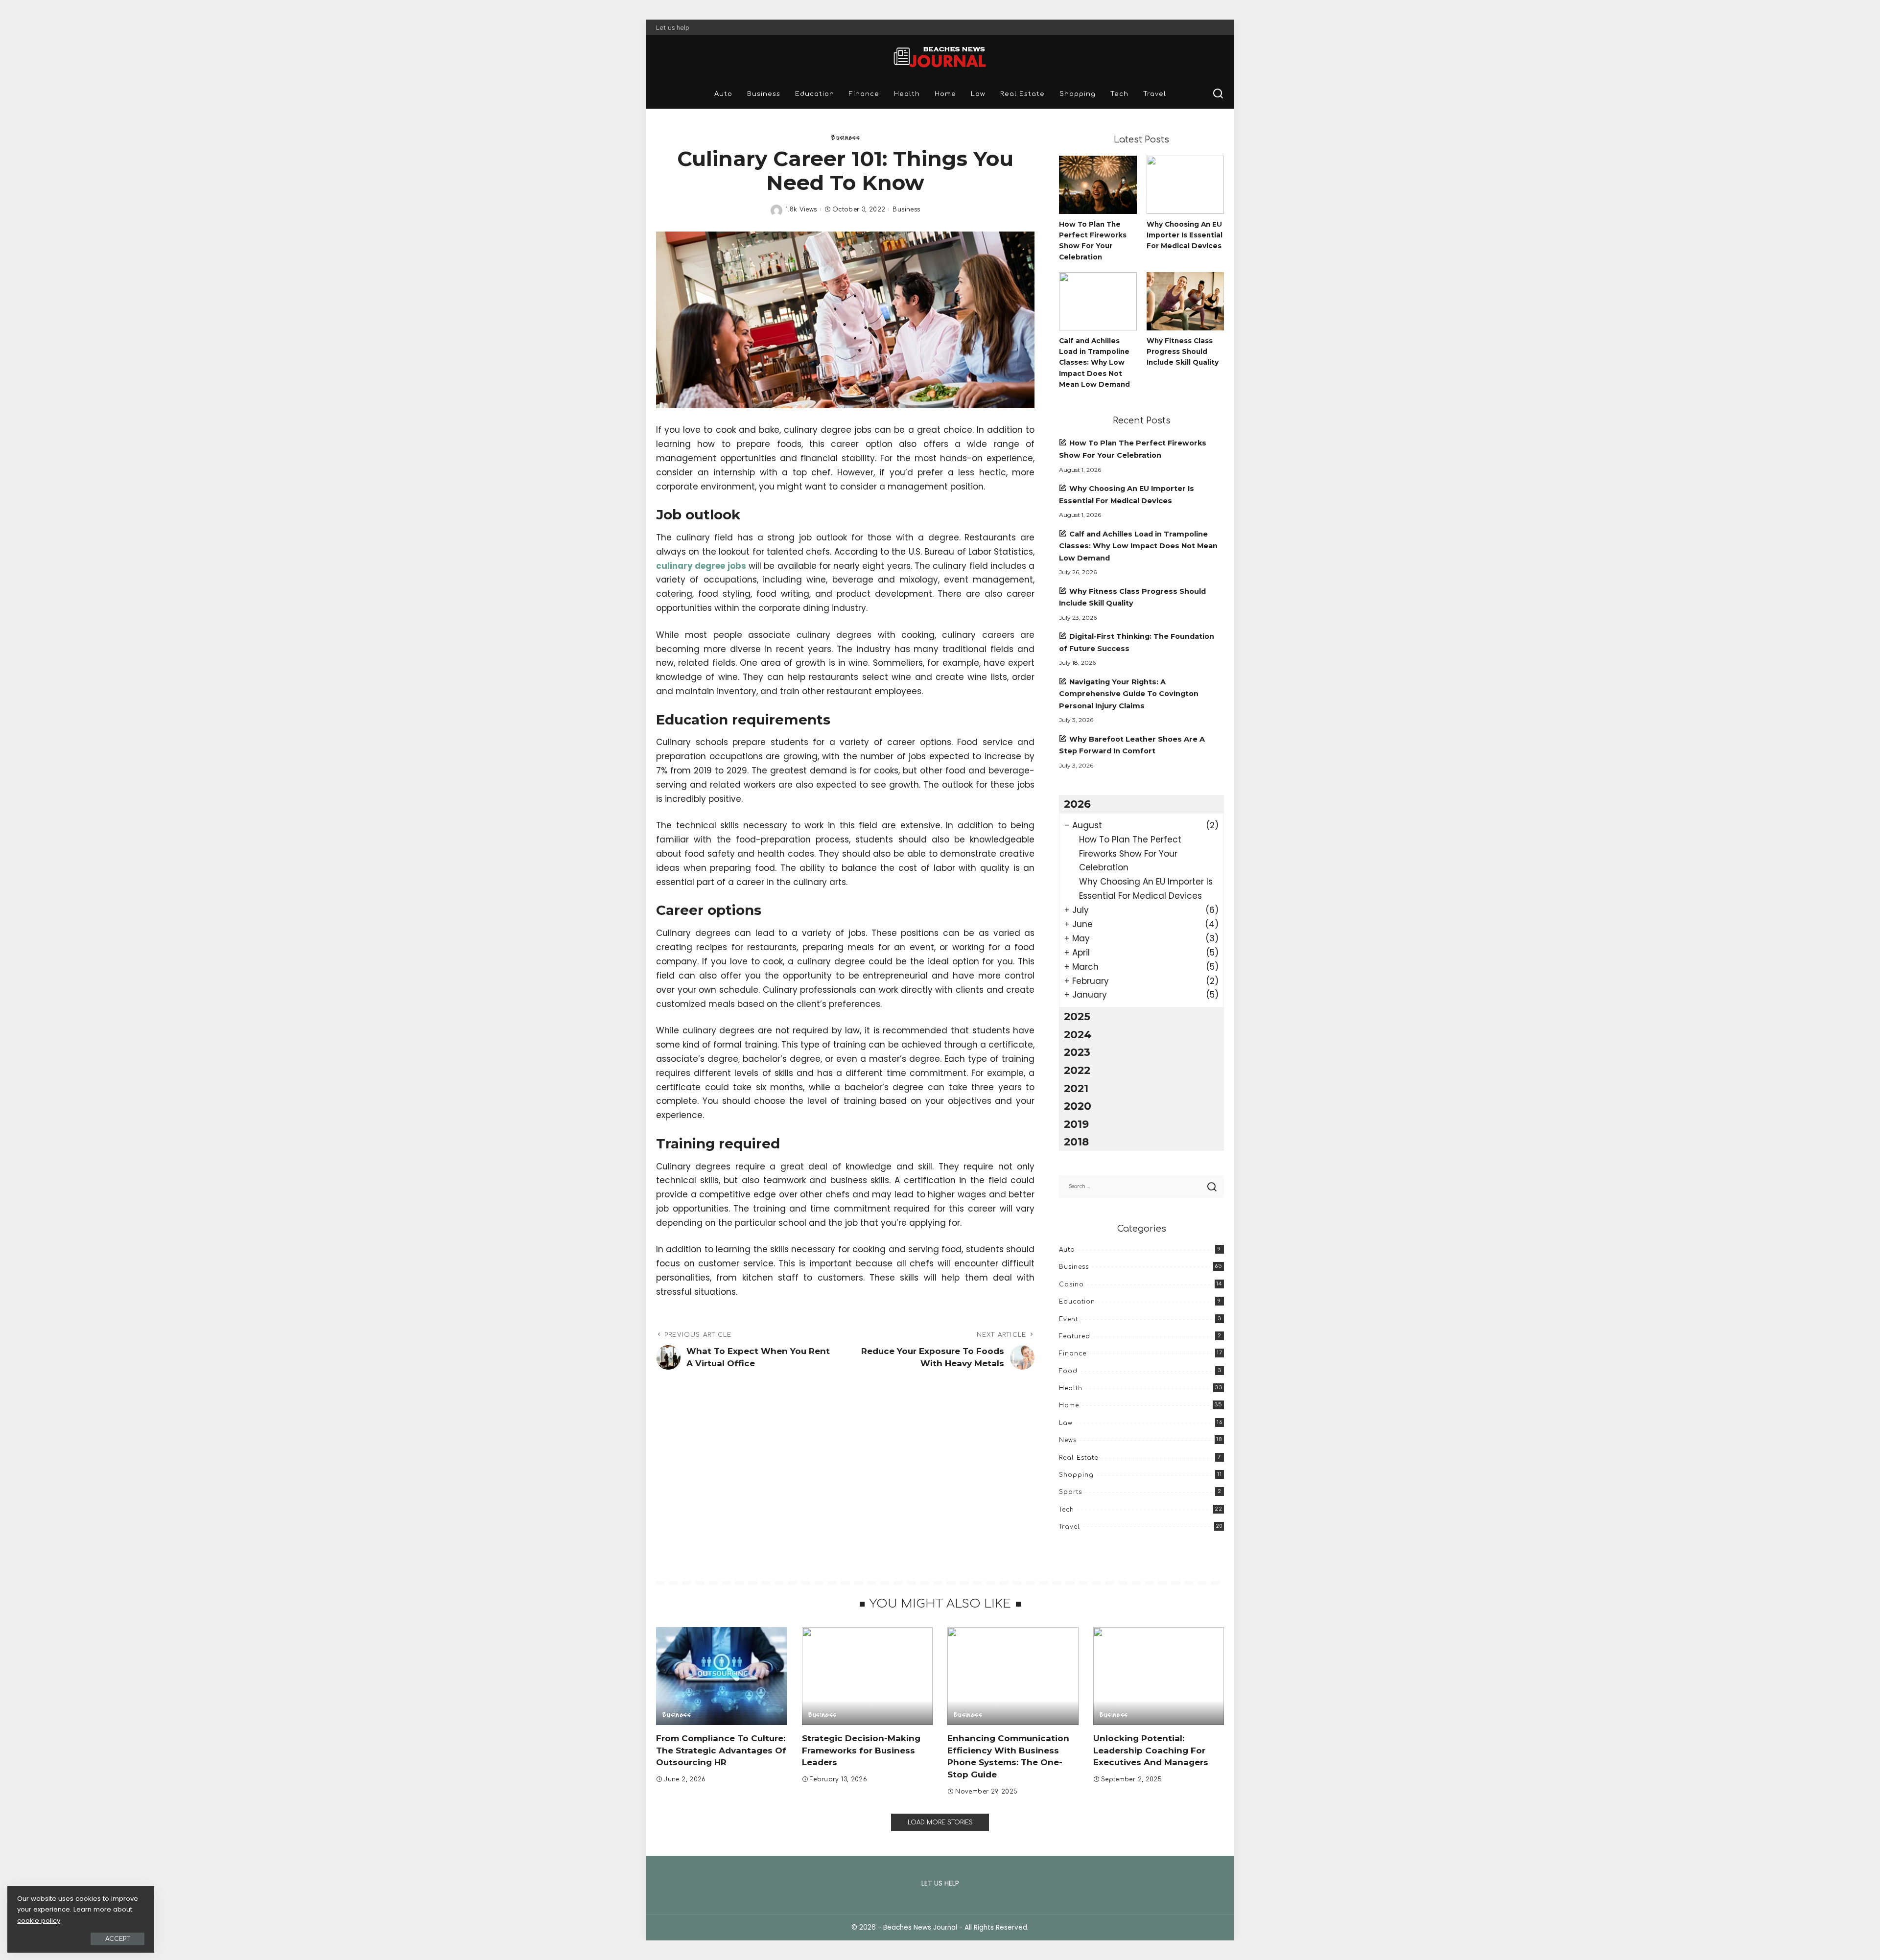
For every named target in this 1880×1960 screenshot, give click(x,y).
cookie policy (39, 1921)
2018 (1076, 1142)
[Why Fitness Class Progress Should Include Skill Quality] (1185, 301)
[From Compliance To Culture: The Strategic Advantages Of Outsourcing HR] (722, 1676)
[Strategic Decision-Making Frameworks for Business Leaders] (868, 1676)
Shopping (1076, 1475)
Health (1071, 1388)
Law (1066, 1423)
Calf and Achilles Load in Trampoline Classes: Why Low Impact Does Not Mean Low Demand (1094, 362)
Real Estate (1079, 1458)
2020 (1078, 1106)
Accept (117, 1939)
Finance (1073, 1353)
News (1068, 1440)
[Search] (1218, 94)
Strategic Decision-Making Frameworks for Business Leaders (861, 1750)
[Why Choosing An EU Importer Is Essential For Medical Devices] (1185, 185)
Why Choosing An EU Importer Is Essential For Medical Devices (1185, 235)
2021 (1076, 1088)
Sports (1070, 1492)
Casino (1071, 1284)
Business (845, 138)
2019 (1076, 1124)
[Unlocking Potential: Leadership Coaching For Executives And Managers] (1159, 1676)
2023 (1077, 1052)
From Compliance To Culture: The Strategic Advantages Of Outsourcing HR (721, 1750)
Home (1069, 1405)
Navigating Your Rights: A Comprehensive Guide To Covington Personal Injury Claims (1129, 694)
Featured (1075, 1336)
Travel (1069, 1527)
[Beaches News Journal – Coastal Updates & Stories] (940, 57)
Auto (1067, 1250)
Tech (1067, 1510)
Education (1077, 1302)
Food (1068, 1371)
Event (1069, 1319)
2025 (1077, 1016)
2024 (1078, 1034)
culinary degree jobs (701, 566)
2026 (1077, 804)
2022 (1077, 1070)
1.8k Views (801, 210)
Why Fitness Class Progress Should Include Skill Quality (1183, 352)
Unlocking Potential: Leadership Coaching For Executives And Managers (1151, 1750)
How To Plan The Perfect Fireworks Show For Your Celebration (1130, 854)
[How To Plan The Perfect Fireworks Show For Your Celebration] (1098, 185)
